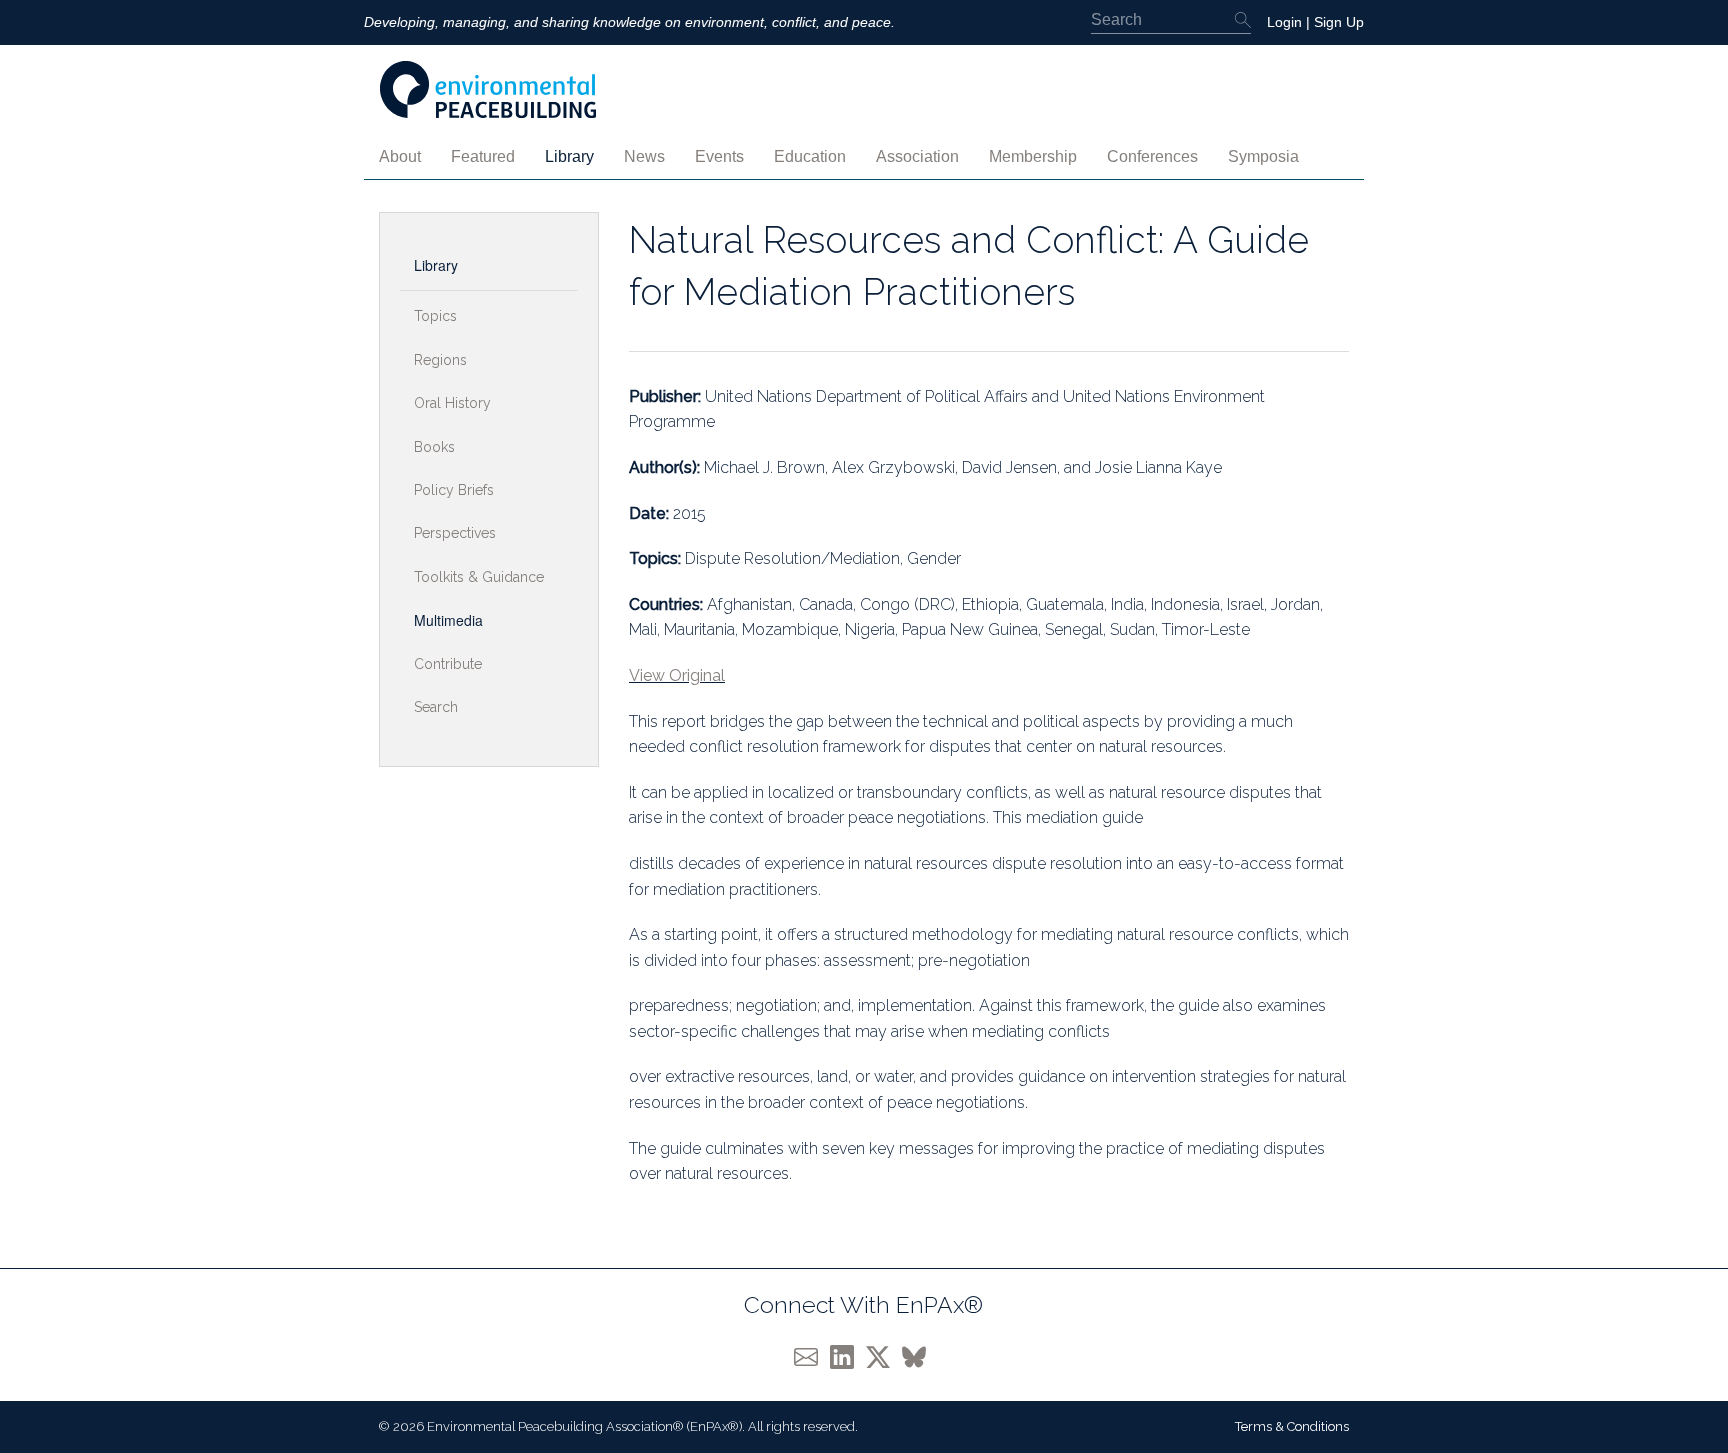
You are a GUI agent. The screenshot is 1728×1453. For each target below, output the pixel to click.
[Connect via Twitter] (884, 1355)
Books (434, 447)
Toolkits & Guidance (479, 577)
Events (719, 156)
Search (436, 707)
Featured (483, 156)
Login (1284, 22)
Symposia (1263, 156)
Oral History (452, 403)
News (644, 156)
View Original (677, 675)
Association (917, 156)
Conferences (1152, 156)
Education (810, 156)
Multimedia (448, 620)
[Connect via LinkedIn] (848, 1355)
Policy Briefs (454, 490)
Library (569, 156)
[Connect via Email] (812, 1355)
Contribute (448, 664)
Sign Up (1339, 22)
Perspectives (455, 533)
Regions (440, 360)
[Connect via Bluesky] (918, 1355)
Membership (1033, 156)
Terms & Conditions (1292, 1426)
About (400, 156)
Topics (435, 316)
